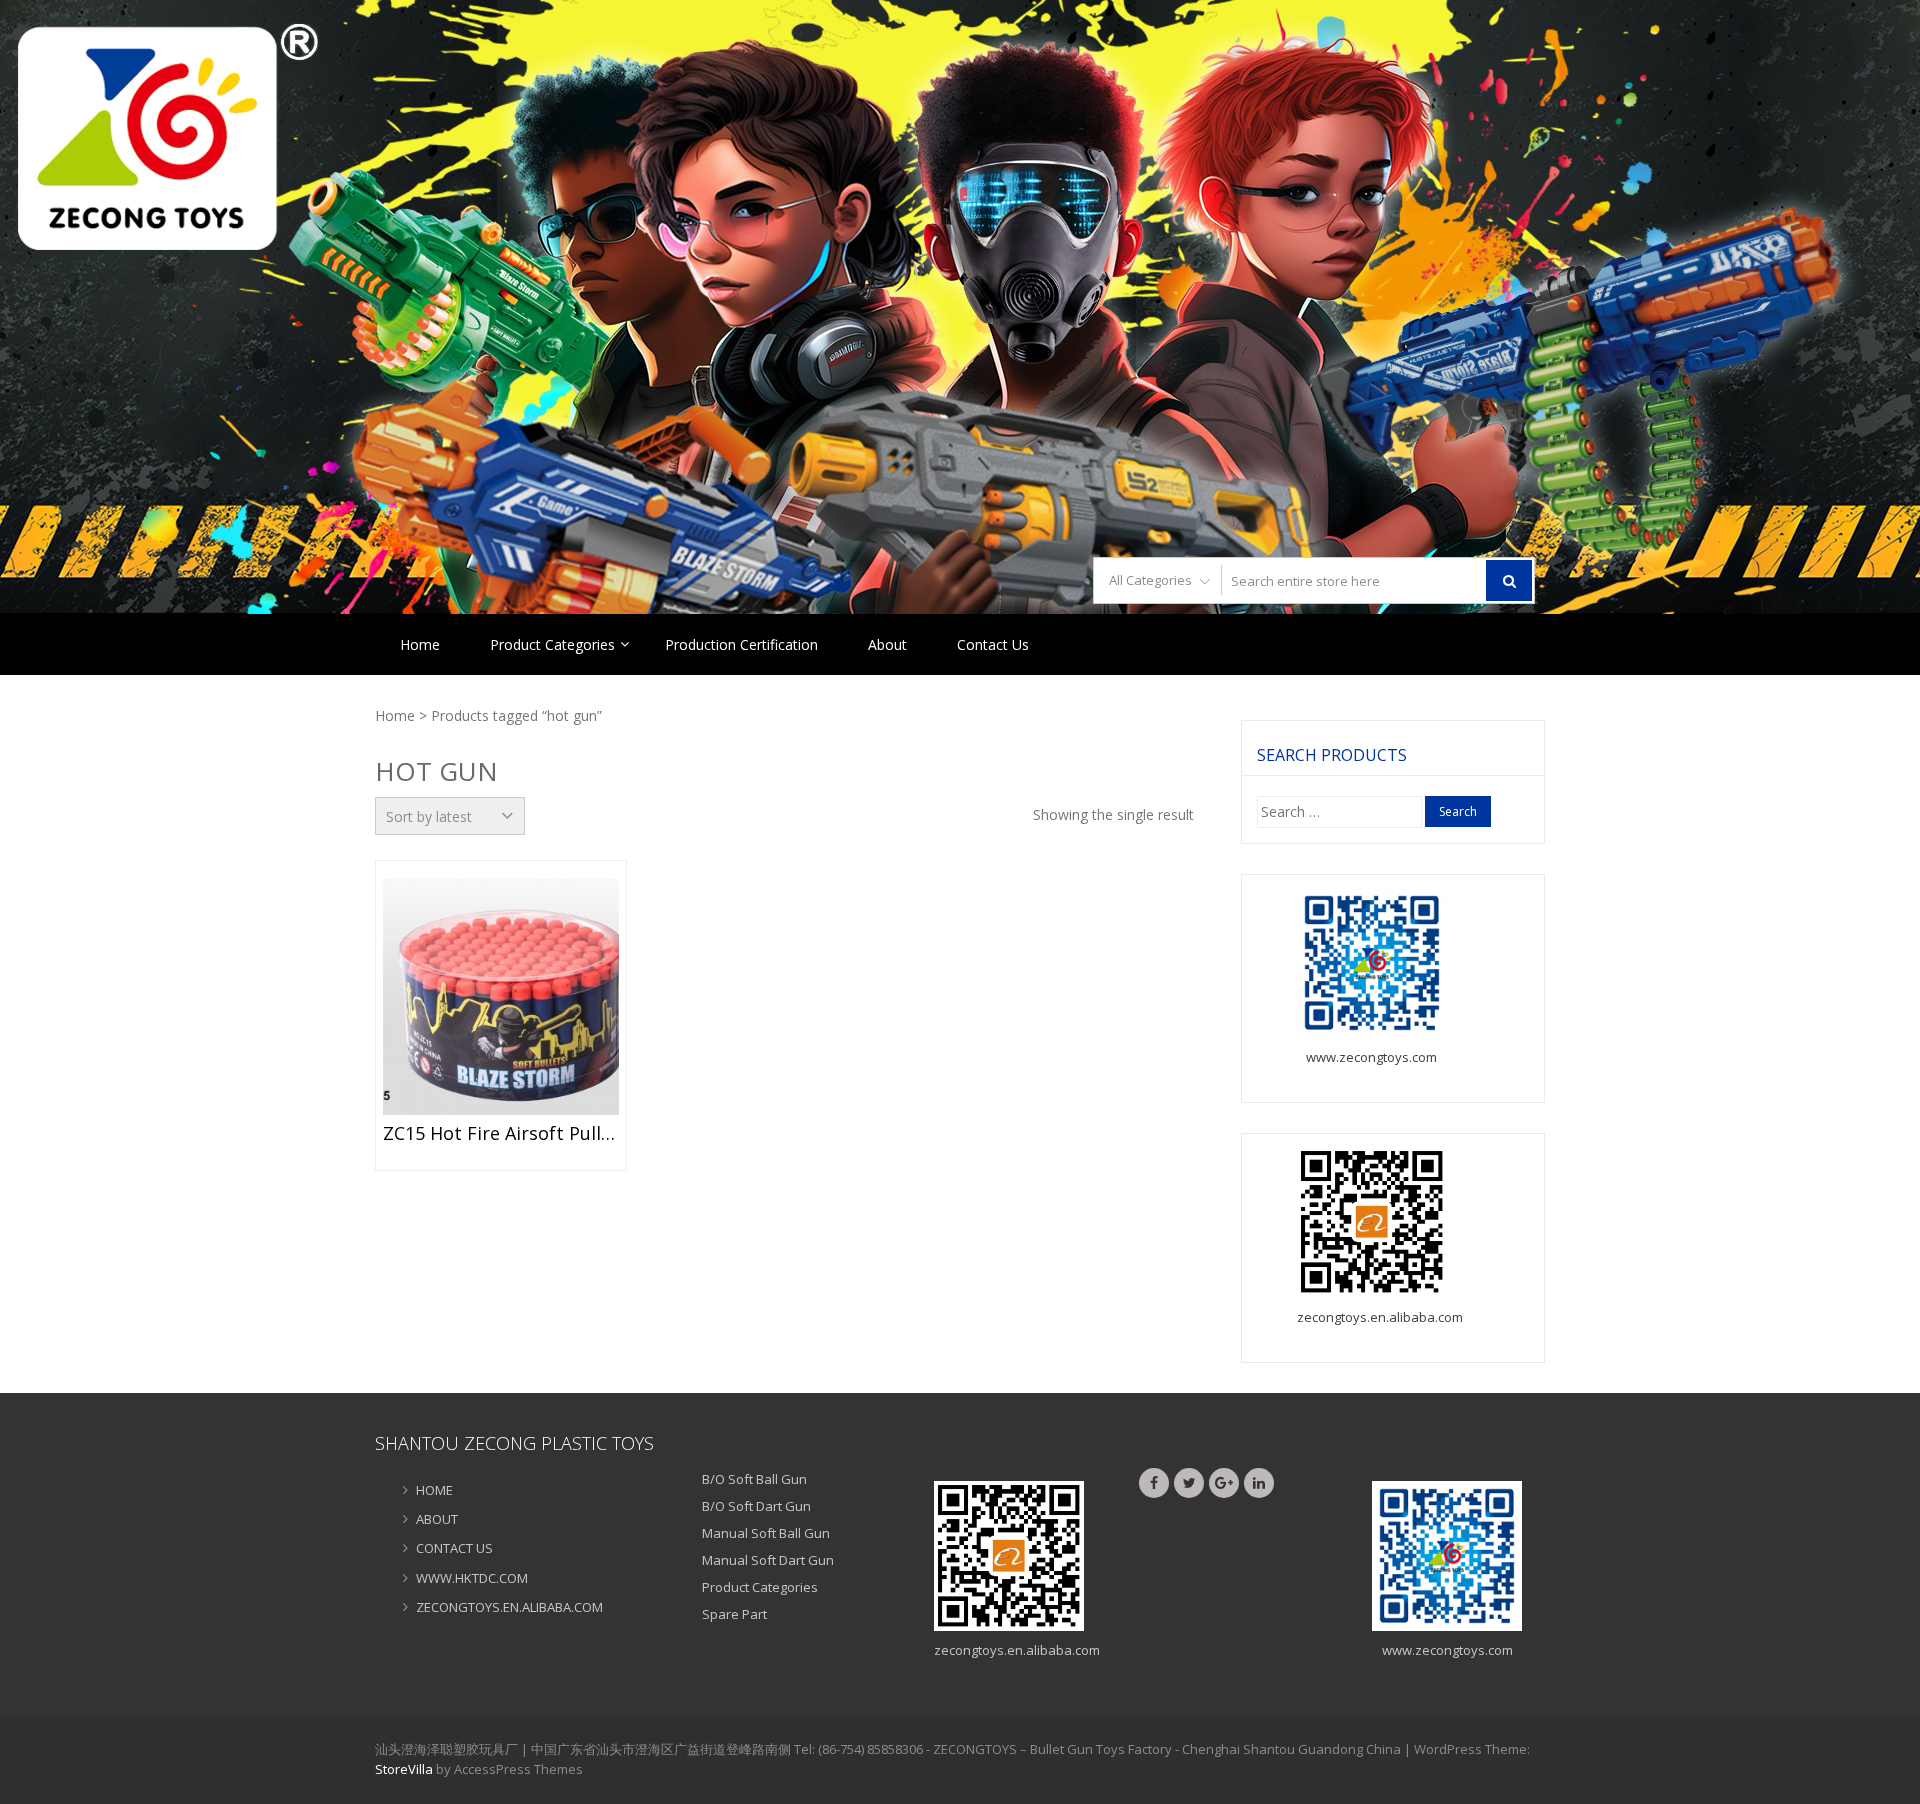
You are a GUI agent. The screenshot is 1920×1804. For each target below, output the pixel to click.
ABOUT (437, 1519)
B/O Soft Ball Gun (754, 1479)
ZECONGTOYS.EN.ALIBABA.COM (509, 1607)
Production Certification (741, 644)
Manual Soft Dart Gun (768, 1560)
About (887, 644)
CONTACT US (454, 1548)
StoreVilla (404, 1769)
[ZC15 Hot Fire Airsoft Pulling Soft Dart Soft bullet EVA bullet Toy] (501, 997)
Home (420, 644)
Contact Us (993, 644)
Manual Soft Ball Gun (766, 1533)
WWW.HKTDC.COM (472, 1578)
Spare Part (734, 1614)
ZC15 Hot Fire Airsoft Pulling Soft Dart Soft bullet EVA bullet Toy (501, 1134)
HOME (434, 1490)
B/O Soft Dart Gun (756, 1506)
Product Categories (552, 644)
